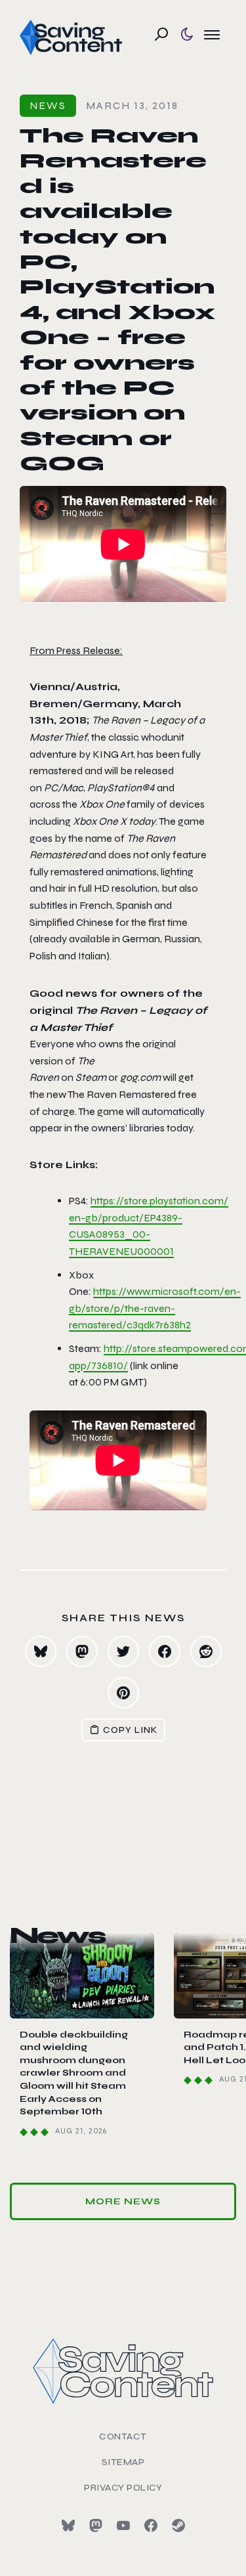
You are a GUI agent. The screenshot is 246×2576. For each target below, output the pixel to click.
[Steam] (178, 2525)
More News (123, 2201)
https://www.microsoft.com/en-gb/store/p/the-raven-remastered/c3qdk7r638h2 (155, 1308)
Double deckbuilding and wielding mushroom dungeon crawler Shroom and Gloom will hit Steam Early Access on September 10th (74, 2073)
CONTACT (123, 2436)
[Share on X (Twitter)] (123, 1651)
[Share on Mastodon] (82, 1651)
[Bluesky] (68, 2525)
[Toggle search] (161, 34)
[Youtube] (123, 2525)
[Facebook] (151, 2525)
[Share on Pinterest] (123, 1693)
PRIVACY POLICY (123, 2488)
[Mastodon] (96, 2525)
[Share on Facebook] (165, 1651)
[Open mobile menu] (212, 34)
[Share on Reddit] (206, 1651)
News (48, 105)
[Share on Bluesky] (41, 1651)
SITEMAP (123, 2462)
